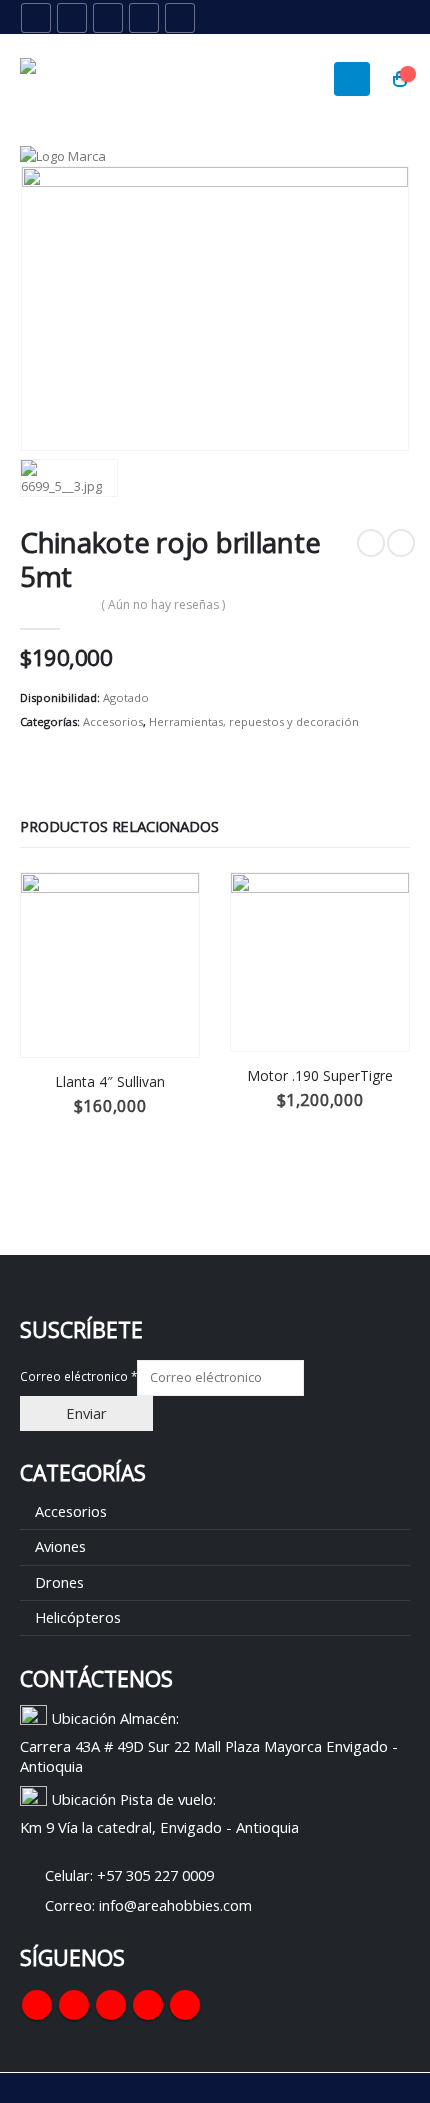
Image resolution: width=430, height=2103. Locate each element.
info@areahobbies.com (175, 1905)
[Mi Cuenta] (394, 18)
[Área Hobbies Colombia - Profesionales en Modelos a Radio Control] (75, 79)
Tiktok (185, 2005)
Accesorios (113, 721)
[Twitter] (72, 18)
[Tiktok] (180, 18)
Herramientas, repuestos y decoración (254, 721)
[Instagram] (144, 18)
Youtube (111, 2005)
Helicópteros (78, 1617)
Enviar (86, 1413)
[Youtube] (108, 18)
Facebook (37, 2005)
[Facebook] (36, 18)
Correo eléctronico (78, 1376)
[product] (110, 965)
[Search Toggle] (350, 18)
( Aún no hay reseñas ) (163, 604)
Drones (59, 1582)
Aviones (60, 1546)
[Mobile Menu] (352, 79)
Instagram (148, 2005)
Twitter (74, 2005)
